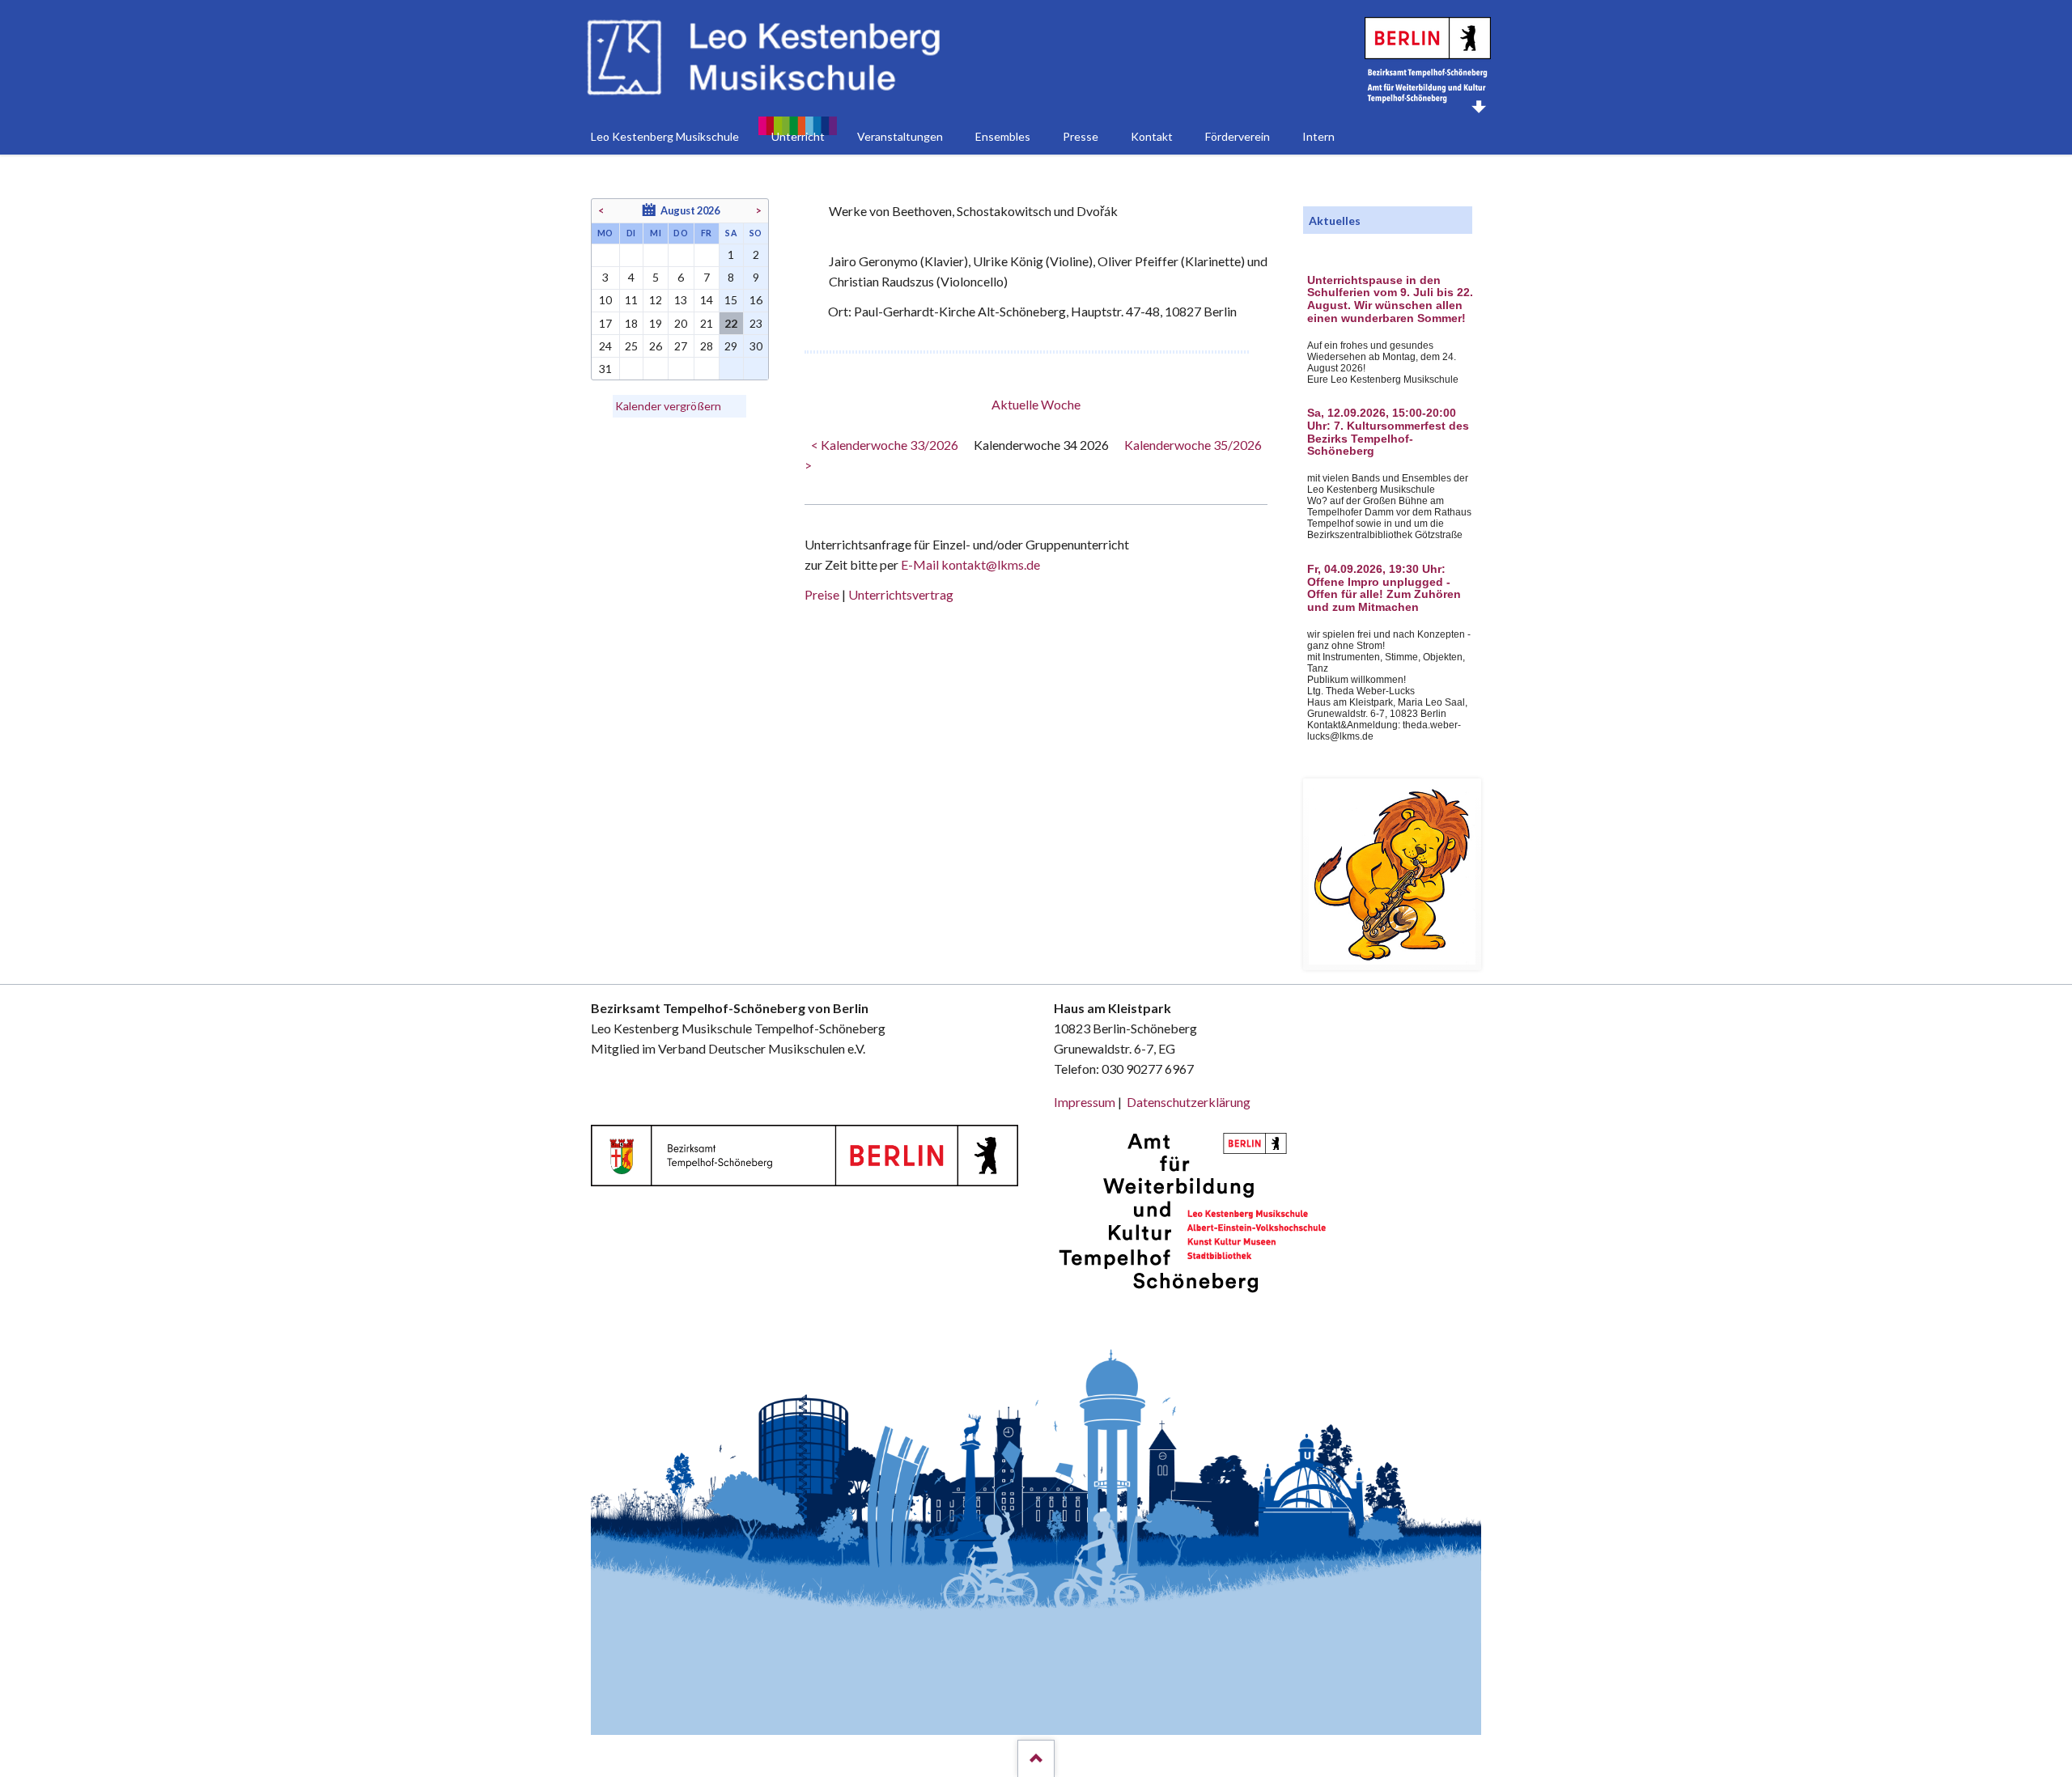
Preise (822, 594)
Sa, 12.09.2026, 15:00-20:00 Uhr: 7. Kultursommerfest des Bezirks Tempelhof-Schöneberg (1388, 432)
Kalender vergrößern (668, 406)
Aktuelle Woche (1036, 404)
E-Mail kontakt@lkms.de (969, 564)
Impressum (1085, 1102)
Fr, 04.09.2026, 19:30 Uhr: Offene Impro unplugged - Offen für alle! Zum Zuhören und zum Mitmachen (1384, 588)
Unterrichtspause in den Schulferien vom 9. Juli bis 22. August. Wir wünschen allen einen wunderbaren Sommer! (1390, 299)
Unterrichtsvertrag (901, 594)
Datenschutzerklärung (1189, 1102)
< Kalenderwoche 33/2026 (885, 445)
